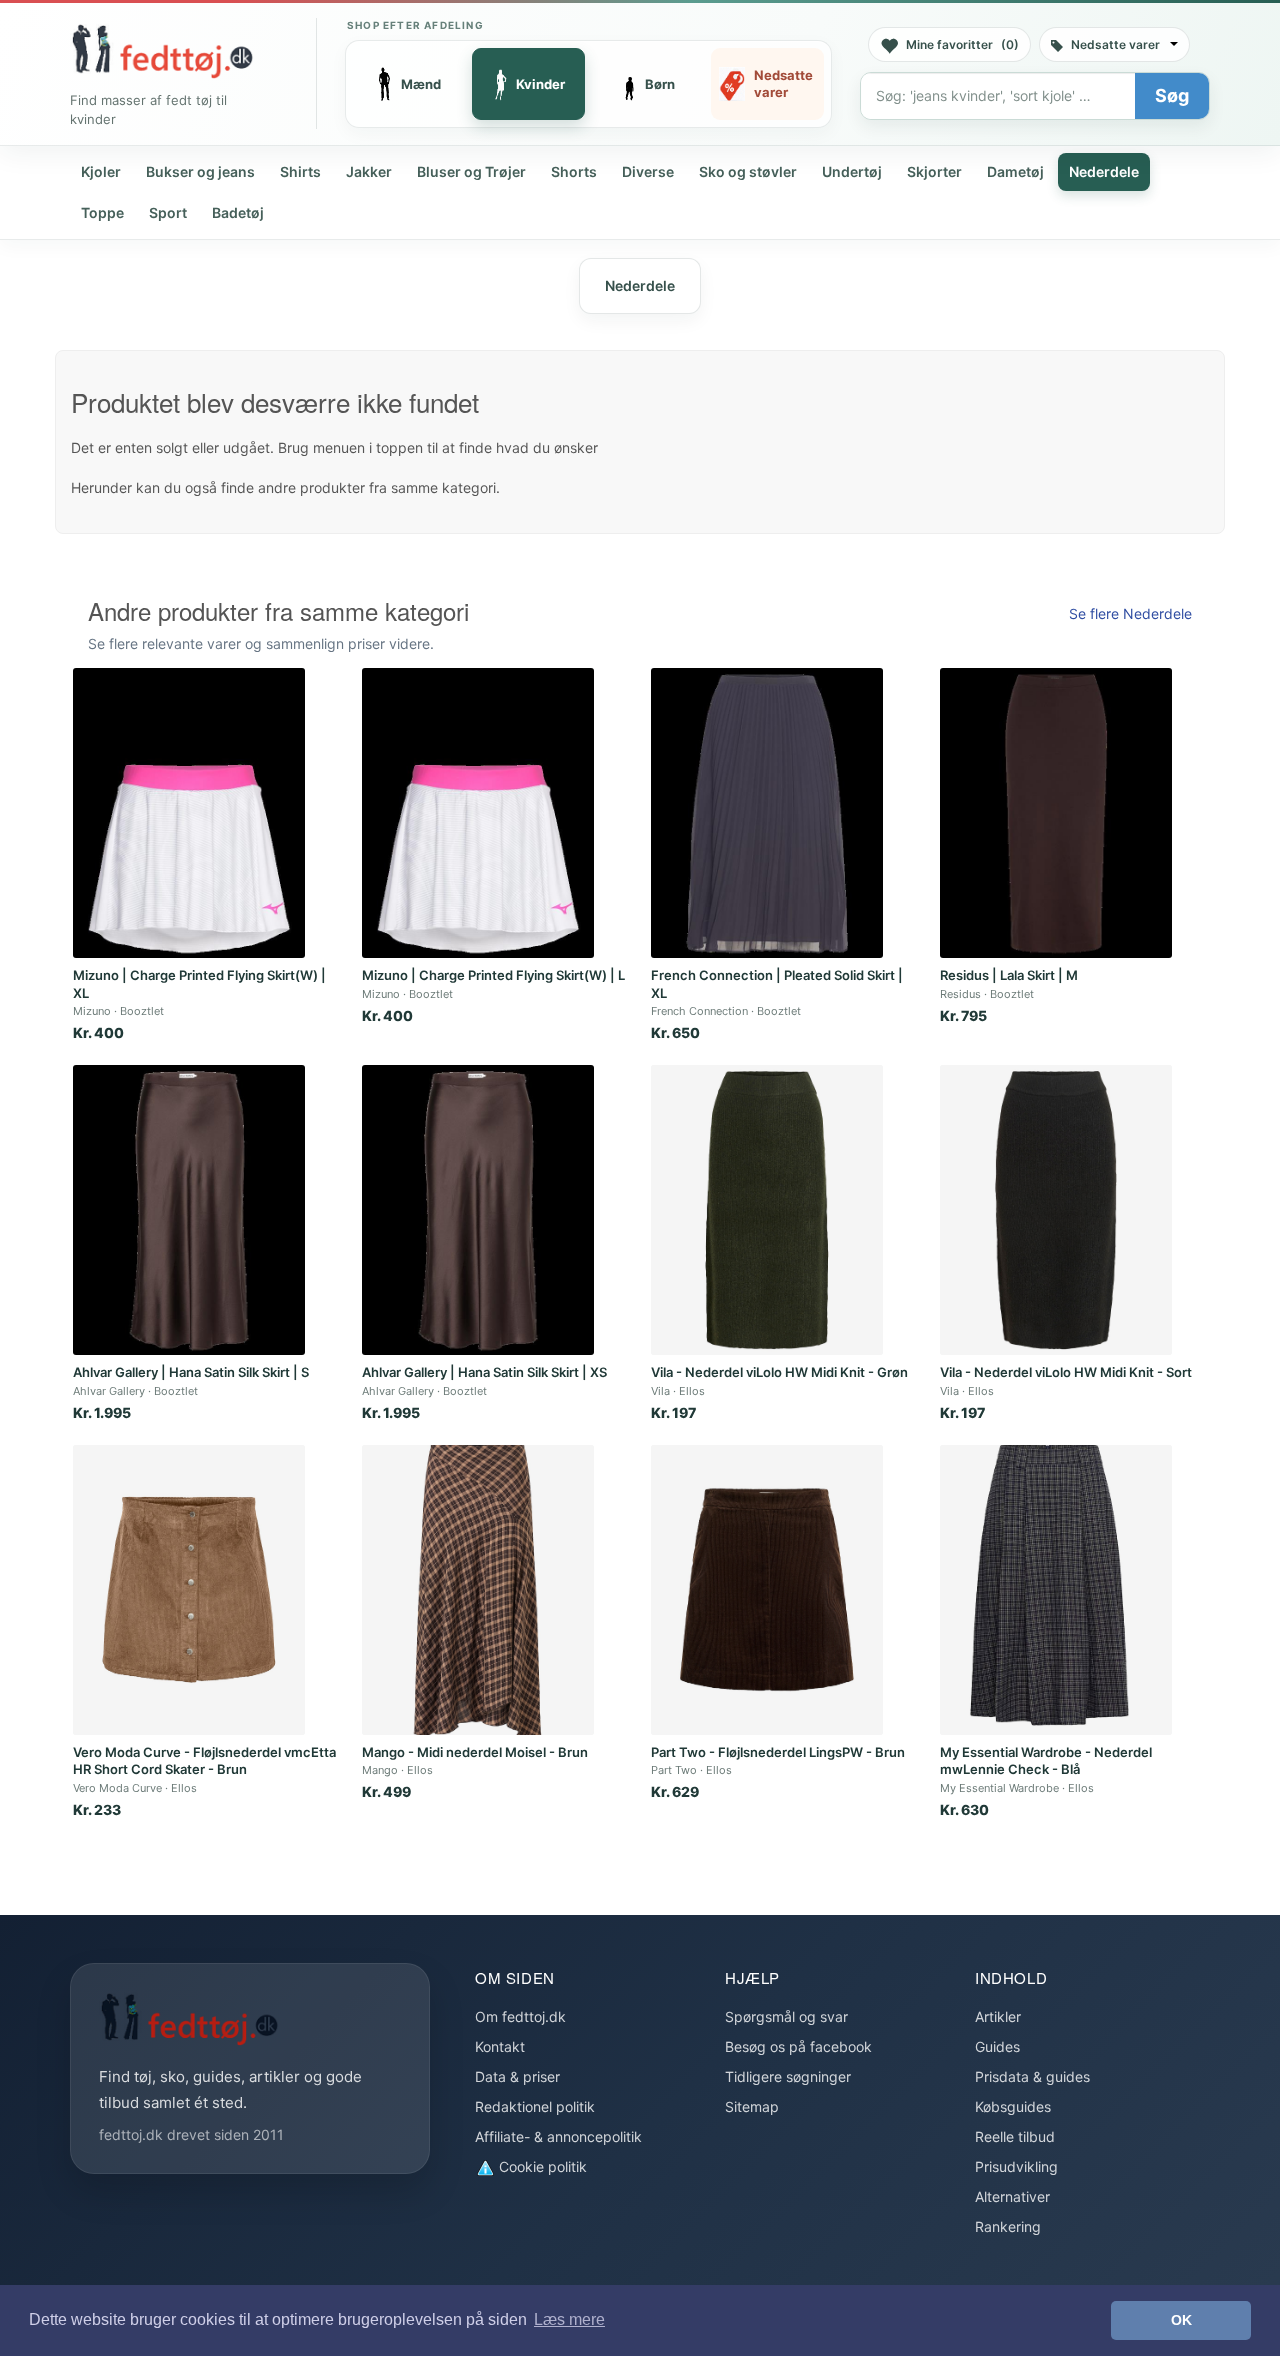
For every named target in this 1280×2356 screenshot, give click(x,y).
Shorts (574, 171)
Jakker (369, 171)
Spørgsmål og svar (786, 2016)
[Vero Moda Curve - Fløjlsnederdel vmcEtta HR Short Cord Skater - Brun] (189, 1590)
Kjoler (101, 171)
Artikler (998, 2016)
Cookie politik (541, 2166)
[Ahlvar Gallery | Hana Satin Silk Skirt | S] (189, 1210)
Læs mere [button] (569, 2319)
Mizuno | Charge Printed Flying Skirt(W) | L (493, 975)
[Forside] (162, 51)
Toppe (102, 212)
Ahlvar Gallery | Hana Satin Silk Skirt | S (191, 1372)
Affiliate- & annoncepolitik (558, 2136)
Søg (1172, 95)
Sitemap (752, 2106)
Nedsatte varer (1115, 44)
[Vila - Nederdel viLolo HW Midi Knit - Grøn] (767, 1210)
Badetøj (238, 212)
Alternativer (1012, 2196)
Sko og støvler (748, 171)
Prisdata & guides (1032, 2076)
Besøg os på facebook (798, 2046)
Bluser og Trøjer (471, 171)
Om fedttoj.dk (520, 2016)
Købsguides (1013, 2106)
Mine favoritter (962, 44)
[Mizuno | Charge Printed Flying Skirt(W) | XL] (189, 813)
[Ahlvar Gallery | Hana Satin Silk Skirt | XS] (478, 1210)
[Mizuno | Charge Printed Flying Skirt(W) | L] (478, 813)
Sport (168, 212)
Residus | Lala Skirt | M (1009, 975)
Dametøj (1015, 171)
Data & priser (517, 2076)
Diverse (648, 171)
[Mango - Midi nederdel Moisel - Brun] (478, 1590)
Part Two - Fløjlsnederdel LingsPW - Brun (778, 1752)
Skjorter (934, 171)
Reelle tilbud (1015, 2136)
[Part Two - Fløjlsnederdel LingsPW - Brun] (767, 1590)
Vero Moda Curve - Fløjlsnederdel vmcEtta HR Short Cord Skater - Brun (204, 1761)
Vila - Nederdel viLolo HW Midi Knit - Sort (1066, 1372)
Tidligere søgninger (788, 2076)
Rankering (1008, 2226)
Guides (997, 2046)
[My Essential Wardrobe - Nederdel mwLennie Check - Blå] (1056, 1590)
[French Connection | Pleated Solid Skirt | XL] (767, 813)
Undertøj (852, 171)
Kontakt (500, 2046)
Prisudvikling (1016, 2166)
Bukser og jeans (200, 171)
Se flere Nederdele (1130, 613)
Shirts (300, 171)
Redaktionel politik (535, 2106)
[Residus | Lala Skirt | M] (1056, 813)
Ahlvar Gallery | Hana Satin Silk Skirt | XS (484, 1372)
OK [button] (1181, 2320)
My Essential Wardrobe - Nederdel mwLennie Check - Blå (1046, 1761)
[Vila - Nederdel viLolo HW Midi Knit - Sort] (1056, 1210)
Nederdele (1104, 171)
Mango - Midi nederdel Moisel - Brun (475, 1752)
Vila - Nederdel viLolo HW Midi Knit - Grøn (779, 1372)
